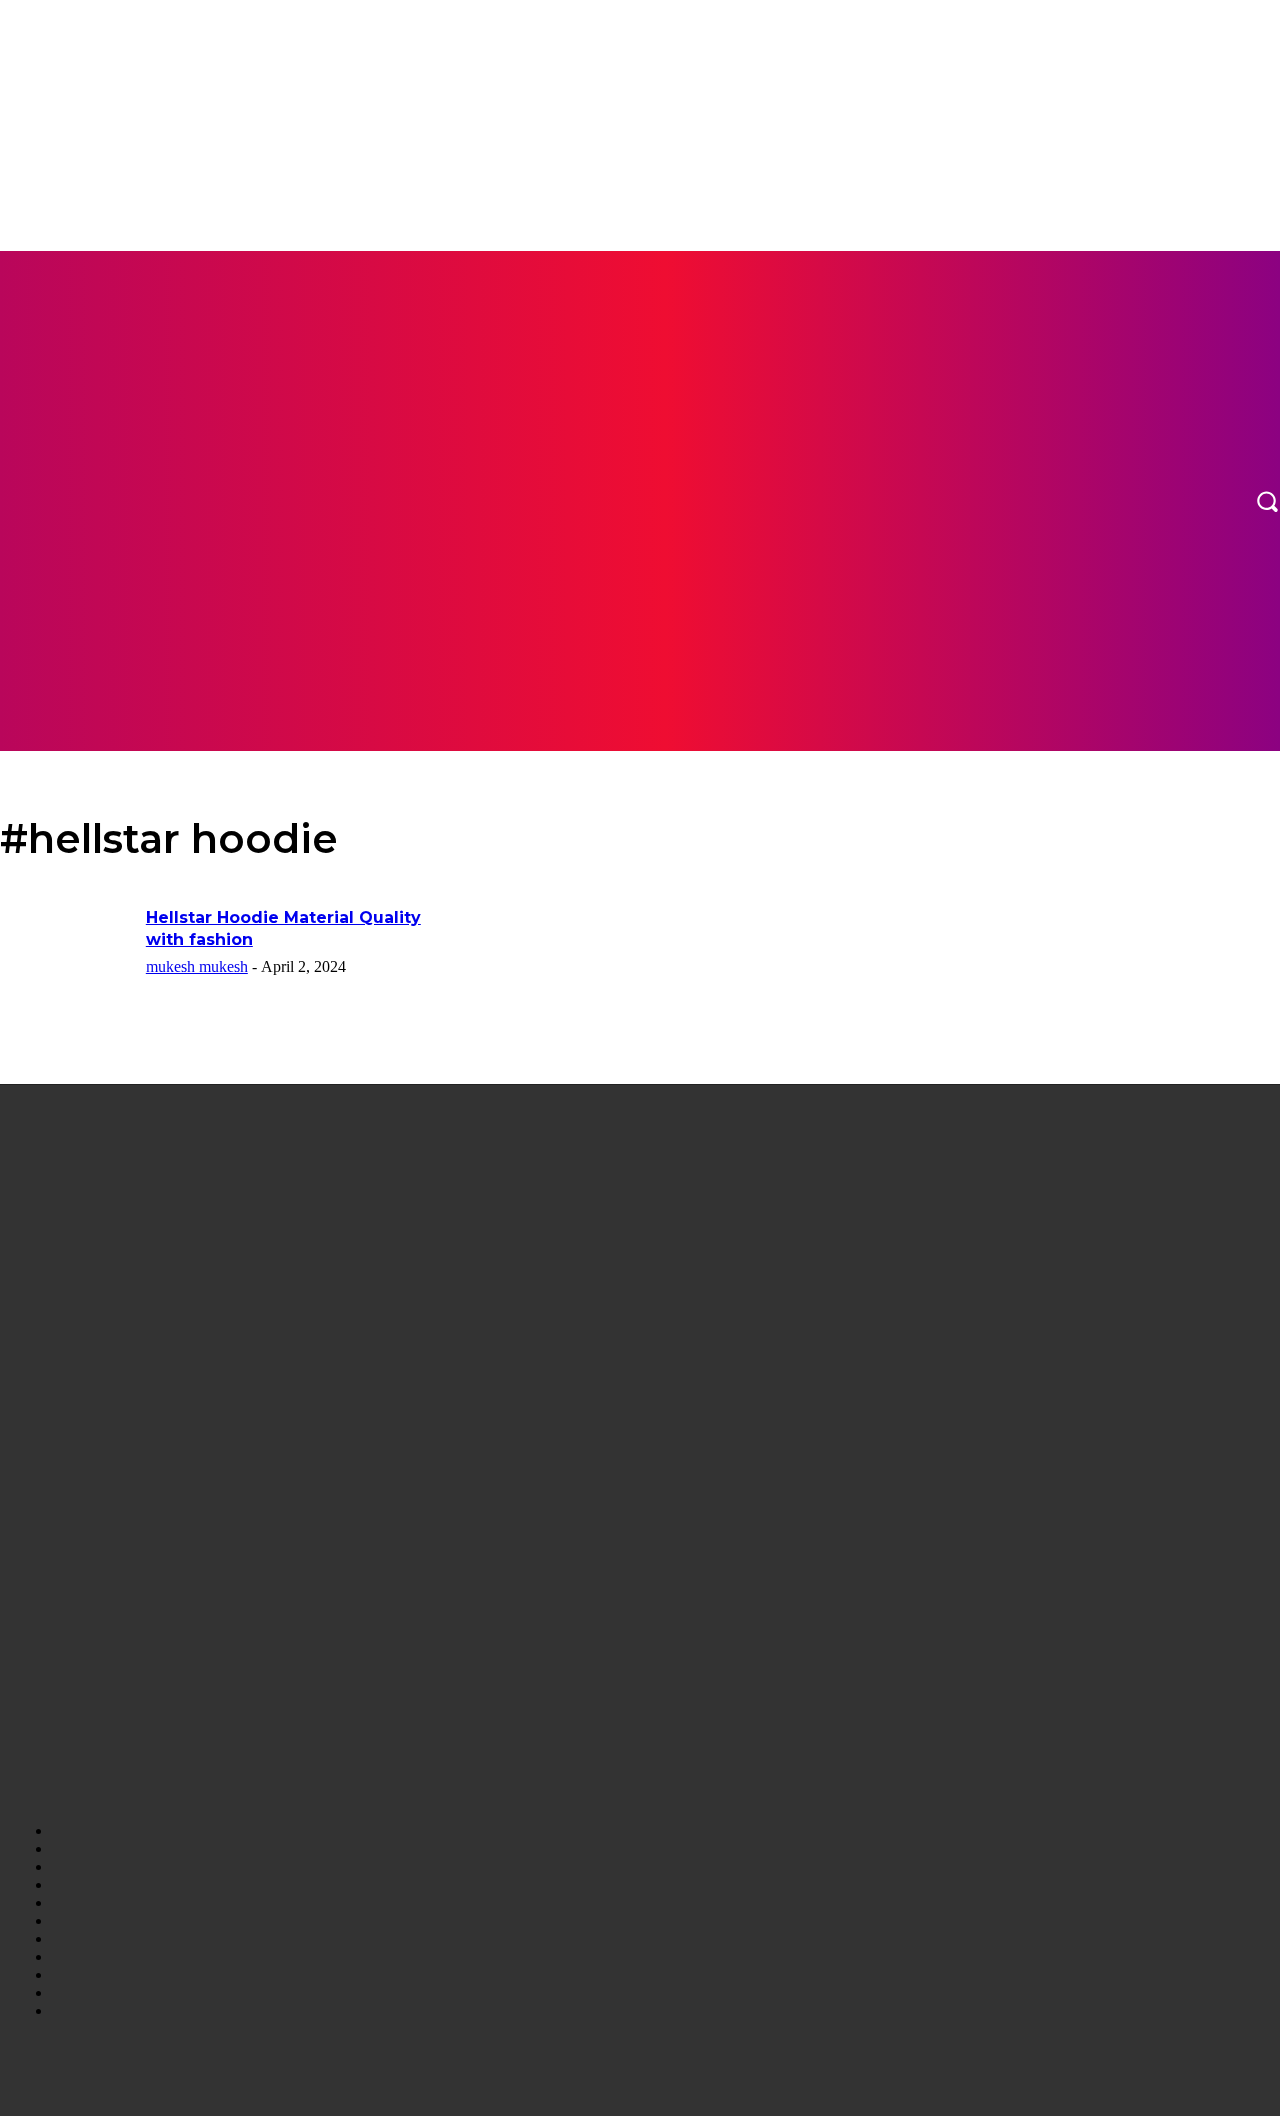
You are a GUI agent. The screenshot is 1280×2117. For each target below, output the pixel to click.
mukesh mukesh (197, 966)
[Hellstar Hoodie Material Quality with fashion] (66, 953)
